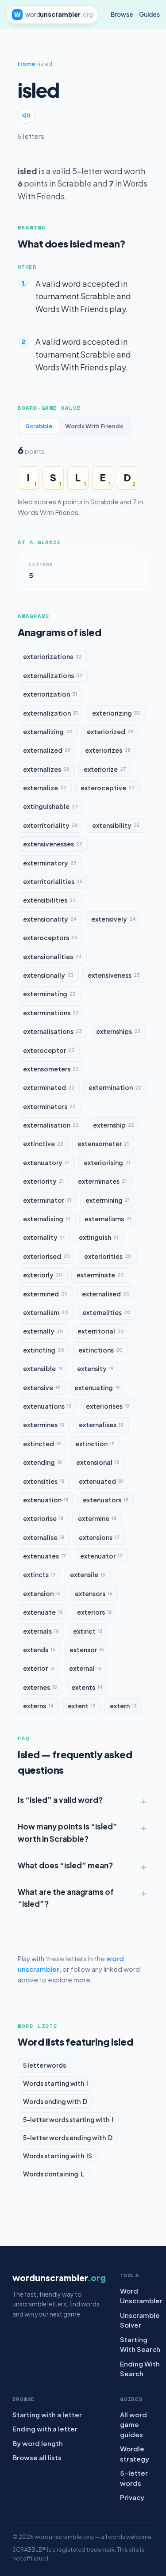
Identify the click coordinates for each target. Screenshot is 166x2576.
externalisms (108, 1219)
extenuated (101, 1481)
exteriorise (43, 1518)
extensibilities (50, 900)
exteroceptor (49, 1050)
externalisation (51, 1125)
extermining (108, 1200)
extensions (99, 1537)
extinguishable (50, 806)
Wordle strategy (135, 2454)
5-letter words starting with (68, 2119)
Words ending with (55, 2101)
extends (39, 1650)
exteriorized (110, 732)
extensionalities (52, 956)
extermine (97, 1518)
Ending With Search (140, 2369)
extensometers (51, 1069)
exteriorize (105, 769)
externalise (44, 1537)
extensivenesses (53, 844)
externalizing (48, 732)
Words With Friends (94, 426)
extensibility (116, 825)
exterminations (51, 1013)
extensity (95, 1368)
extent (82, 1706)
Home (27, 64)
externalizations (53, 675)
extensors (94, 1593)
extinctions (100, 1350)
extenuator (101, 1556)
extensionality (50, 919)
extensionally (48, 975)
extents (87, 1687)
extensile (88, 1574)
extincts (39, 1574)
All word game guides (133, 2424)
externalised (106, 1294)
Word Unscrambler (141, 2296)
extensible (43, 1368)
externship (114, 1125)
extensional (98, 1462)
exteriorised (46, 1256)
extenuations (47, 1406)
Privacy (132, 2497)
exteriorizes (108, 750)
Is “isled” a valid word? (60, 1800)
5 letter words (44, 2065)
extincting (44, 1350)
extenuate (43, 1612)
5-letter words (134, 2478)
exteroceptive (108, 788)
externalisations (52, 1031)
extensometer (103, 1143)
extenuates (44, 1556)
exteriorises (108, 1406)
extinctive (43, 1143)
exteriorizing (116, 713)
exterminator (47, 1200)
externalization (50, 713)
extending (42, 1462)
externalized (47, 750)
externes (40, 1687)
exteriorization (50, 694)
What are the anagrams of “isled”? (66, 1898)
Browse (122, 14)
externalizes (46, 769)
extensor (87, 1650)
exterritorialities (53, 881)
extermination (115, 1087)
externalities (106, 1312)
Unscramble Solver (140, 2320)
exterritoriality (50, 825)
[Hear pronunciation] (26, 115)
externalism (46, 1312)
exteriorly (43, 1275)
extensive (42, 1387)
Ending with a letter (45, 2429)
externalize (45, 788)
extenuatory (46, 1162)
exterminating (49, 994)
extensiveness (114, 975)
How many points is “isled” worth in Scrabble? (68, 1832)
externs (38, 1706)
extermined (45, 1294)
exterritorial (101, 1331)
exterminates (102, 1181)
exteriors (95, 1612)
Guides (149, 14)
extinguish (98, 1237)
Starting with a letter (47, 2414)
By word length (38, 2443)
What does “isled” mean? (65, 1865)
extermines (44, 1425)
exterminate (100, 1275)
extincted (42, 1444)
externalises (101, 1425)
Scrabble (39, 426)
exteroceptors (50, 937)
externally (43, 1331)
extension (42, 1593)
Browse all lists (37, 2457)
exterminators (49, 1106)
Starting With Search (140, 2344)
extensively (114, 919)
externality (44, 1237)
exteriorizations (52, 656)
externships (118, 1031)
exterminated (49, 1087)
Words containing (54, 2174)
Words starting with (56, 2083)
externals (41, 1631)
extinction (95, 1444)
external (85, 1668)
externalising (47, 1219)
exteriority (43, 1181)
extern (123, 1706)
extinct (88, 1631)
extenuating (97, 1387)
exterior (39, 1668)
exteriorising (107, 1162)
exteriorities (108, 1256)
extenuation (46, 1500)
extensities (44, 1481)
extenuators (106, 1500)
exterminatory (50, 863)
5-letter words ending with (68, 2138)
